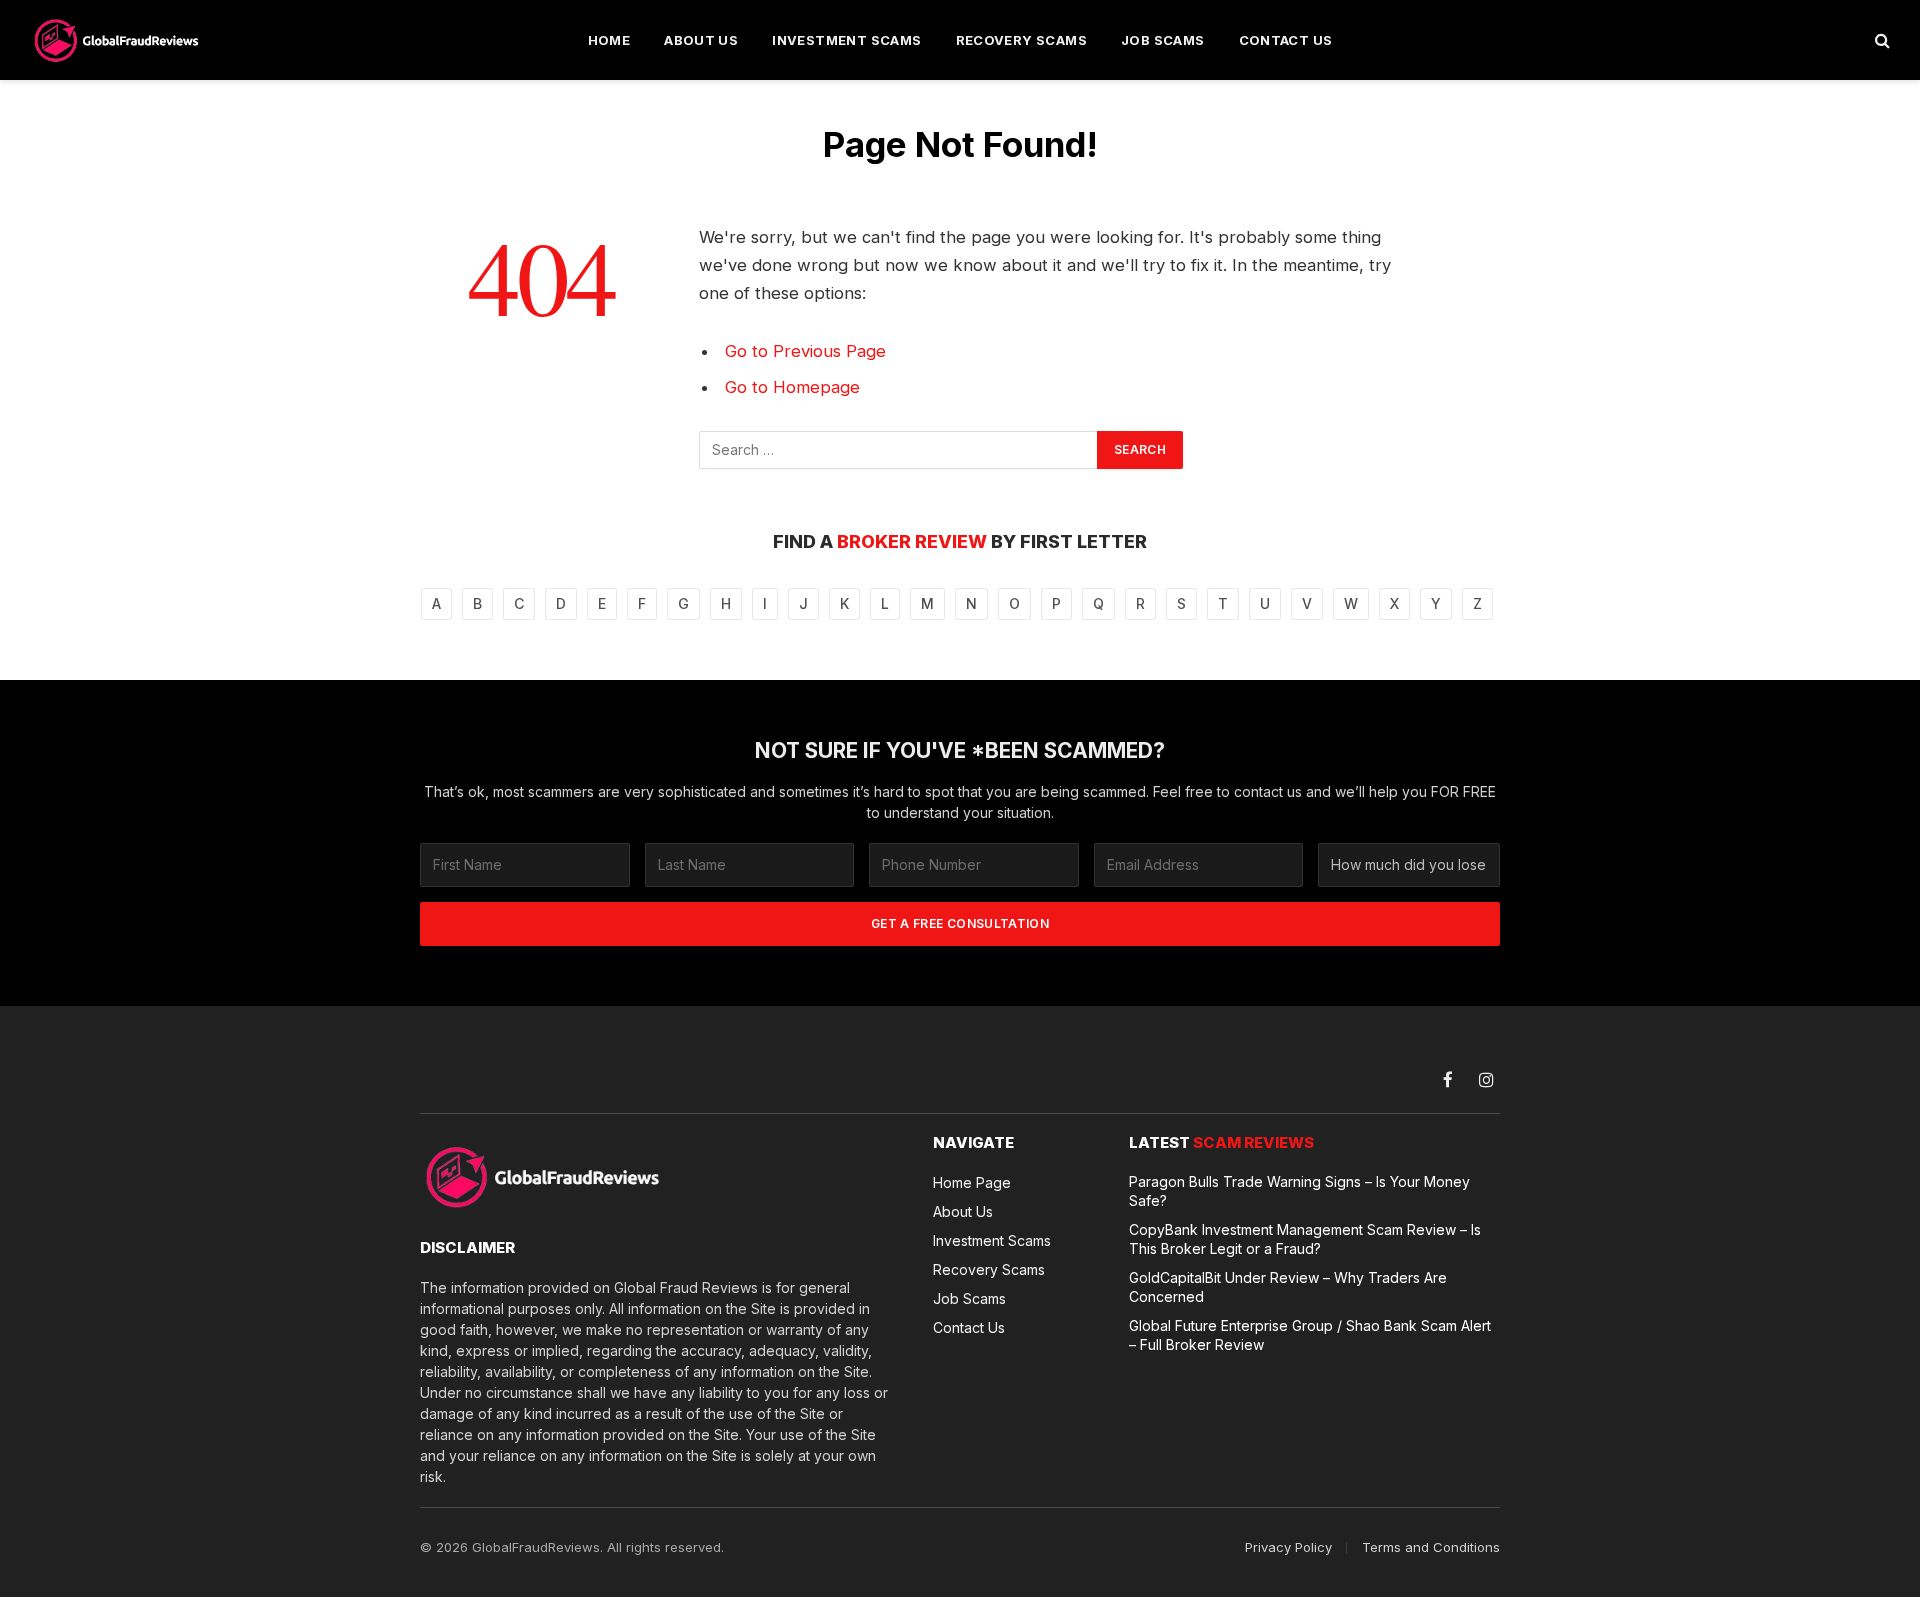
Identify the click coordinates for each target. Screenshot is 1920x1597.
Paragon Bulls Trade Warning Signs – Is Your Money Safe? (1299, 1191)
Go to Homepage (792, 387)
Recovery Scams (1021, 40)
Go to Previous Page (805, 351)
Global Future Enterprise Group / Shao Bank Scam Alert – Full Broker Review (1310, 1335)
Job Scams (1163, 40)
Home (609, 40)
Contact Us (1286, 40)
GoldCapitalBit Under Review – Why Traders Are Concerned (1288, 1287)
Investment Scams (846, 40)
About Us (701, 40)
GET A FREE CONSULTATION (960, 923)
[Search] (1880, 40)
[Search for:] (899, 450)
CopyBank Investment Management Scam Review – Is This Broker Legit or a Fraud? (1305, 1239)
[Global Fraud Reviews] (118, 40)
